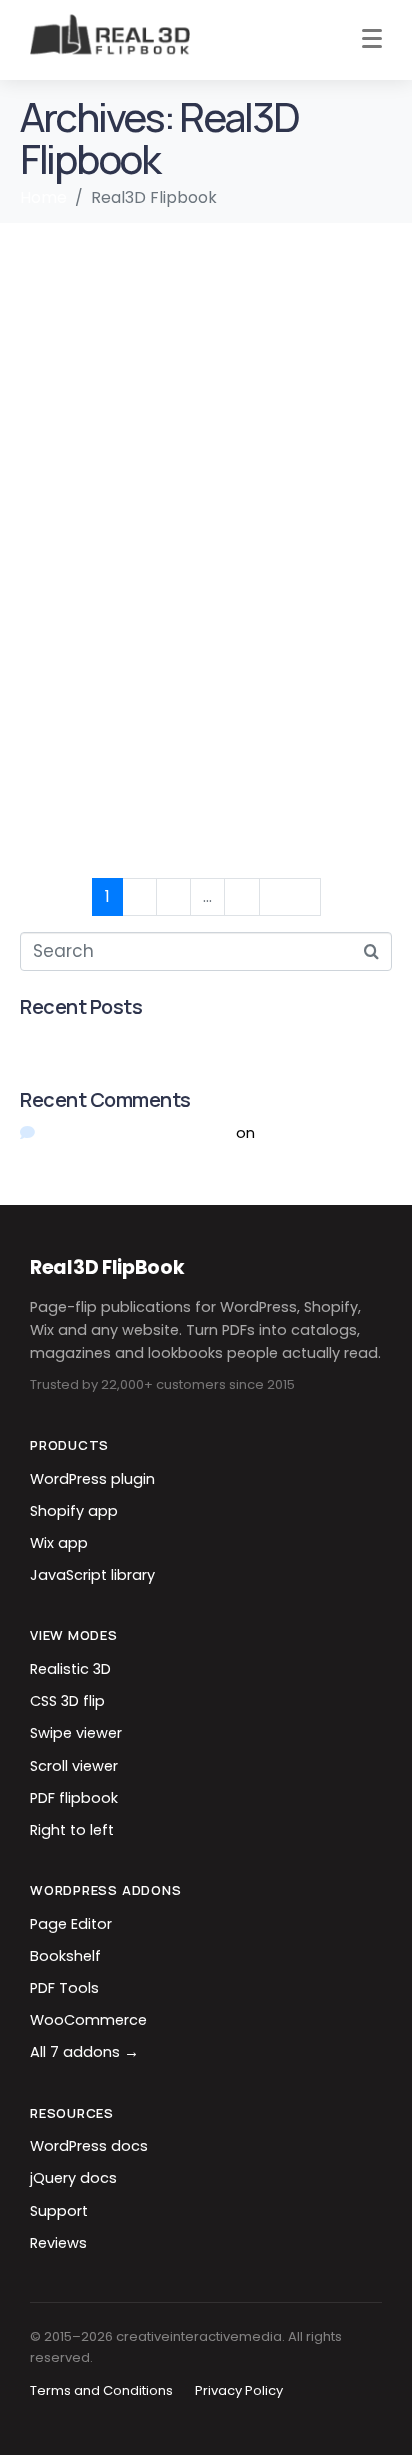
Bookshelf (65, 1956)
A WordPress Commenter (136, 1132)
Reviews (58, 2243)
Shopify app (74, 1511)
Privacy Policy (239, 2390)
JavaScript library (92, 1575)
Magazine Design (128, 577)
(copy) (62, 341)
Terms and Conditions (101, 2390)
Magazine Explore (131, 499)
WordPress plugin (92, 1479)
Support (59, 2211)
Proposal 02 (95, 814)
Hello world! (62, 1039)
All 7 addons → (84, 2052)
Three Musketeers (135, 735)
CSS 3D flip (67, 1701)
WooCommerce (88, 2020)
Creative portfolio (131, 656)
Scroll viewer (74, 1766)
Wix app (59, 1543)
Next (290, 896)
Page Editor (71, 1924)
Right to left (72, 1830)
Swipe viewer (76, 1733)
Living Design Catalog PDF (185, 262)
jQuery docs (73, 2178)
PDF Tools (64, 1988)
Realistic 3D (70, 1669)
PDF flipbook (74, 1798)
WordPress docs (89, 2146)
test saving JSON (128, 420)
